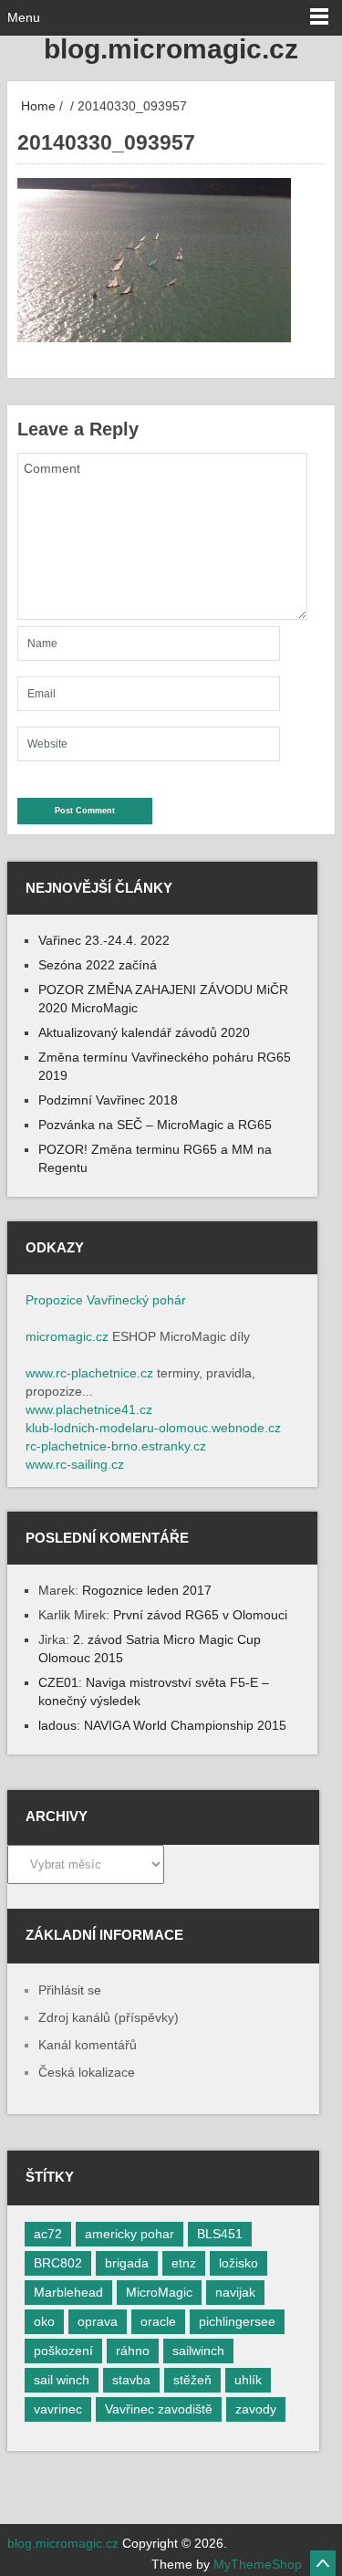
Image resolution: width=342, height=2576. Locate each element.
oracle (158, 2321)
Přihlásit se (70, 1990)
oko (44, 2321)
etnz (184, 2263)
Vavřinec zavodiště (159, 2409)
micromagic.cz (67, 1336)
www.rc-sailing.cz (75, 1464)
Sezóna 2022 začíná (98, 965)
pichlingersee (237, 2321)
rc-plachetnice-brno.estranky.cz (116, 1446)
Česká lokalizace (87, 2072)
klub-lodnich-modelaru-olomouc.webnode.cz (153, 1428)
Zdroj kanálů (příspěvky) (109, 2017)
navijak (235, 2292)
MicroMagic (159, 2292)
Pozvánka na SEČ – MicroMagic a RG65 (155, 1125)
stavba (131, 2380)
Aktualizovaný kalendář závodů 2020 (144, 1032)
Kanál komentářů (88, 2045)
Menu (24, 17)
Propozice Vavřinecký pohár (106, 1300)
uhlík (248, 2380)
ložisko (238, 2263)
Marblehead (68, 2292)
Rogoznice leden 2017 (147, 1590)
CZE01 (58, 1682)
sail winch (62, 2380)
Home (36, 106)
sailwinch (198, 2351)
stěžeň (192, 2380)
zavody (256, 2409)
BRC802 (58, 2263)
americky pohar (130, 2234)
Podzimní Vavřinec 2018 (108, 1100)
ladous (57, 1725)
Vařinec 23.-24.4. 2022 (104, 940)
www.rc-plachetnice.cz (89, 1373)
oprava (98, 2321)
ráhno (133, 2351)
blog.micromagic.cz (171, 49)
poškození (63, 2351)
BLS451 (220, 2234)
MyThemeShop (258, 2564)
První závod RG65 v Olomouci (200, 1615)
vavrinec (58, 2409)
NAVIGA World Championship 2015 (185, 1725)
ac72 (48, 2234)
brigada (127, 2263)
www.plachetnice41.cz (89, 1409)
